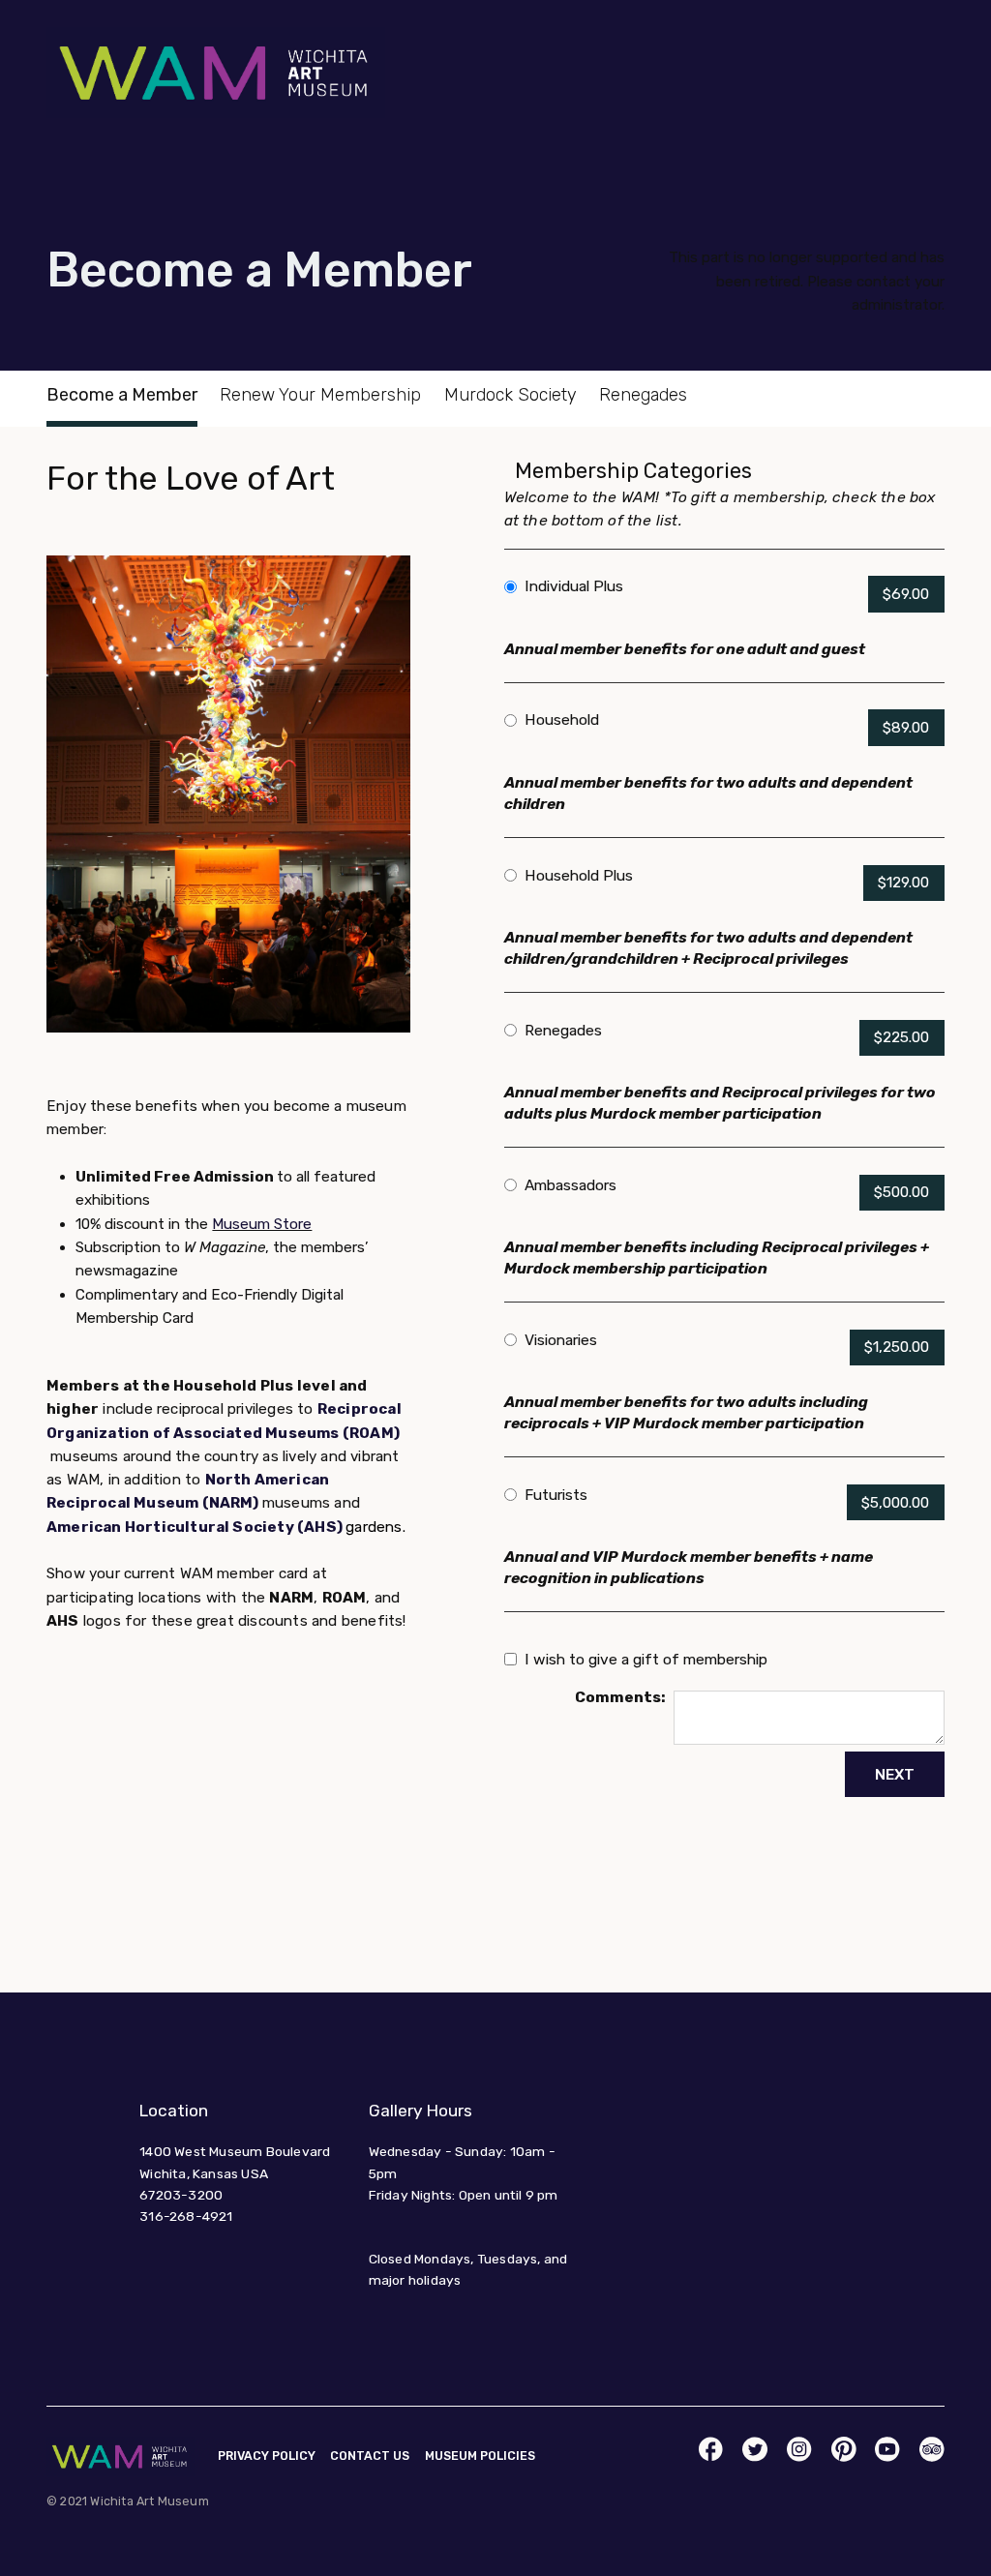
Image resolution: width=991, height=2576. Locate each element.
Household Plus (579, 875)
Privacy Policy (267, 2456)
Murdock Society (511, 395)
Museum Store (262, 1224)
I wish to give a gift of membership (646, 1659)
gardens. (375, 1527)
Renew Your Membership (320, 395)
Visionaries (561, 1340)
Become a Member (122, 395)
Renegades (643, 395)
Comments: (620, 1697)
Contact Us (370, 2456)
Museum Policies (480, 2456)
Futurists (556, 1495)
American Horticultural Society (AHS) (196, 1527)
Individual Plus (574, 586)
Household (562, 719)
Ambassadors (571, 1185)
